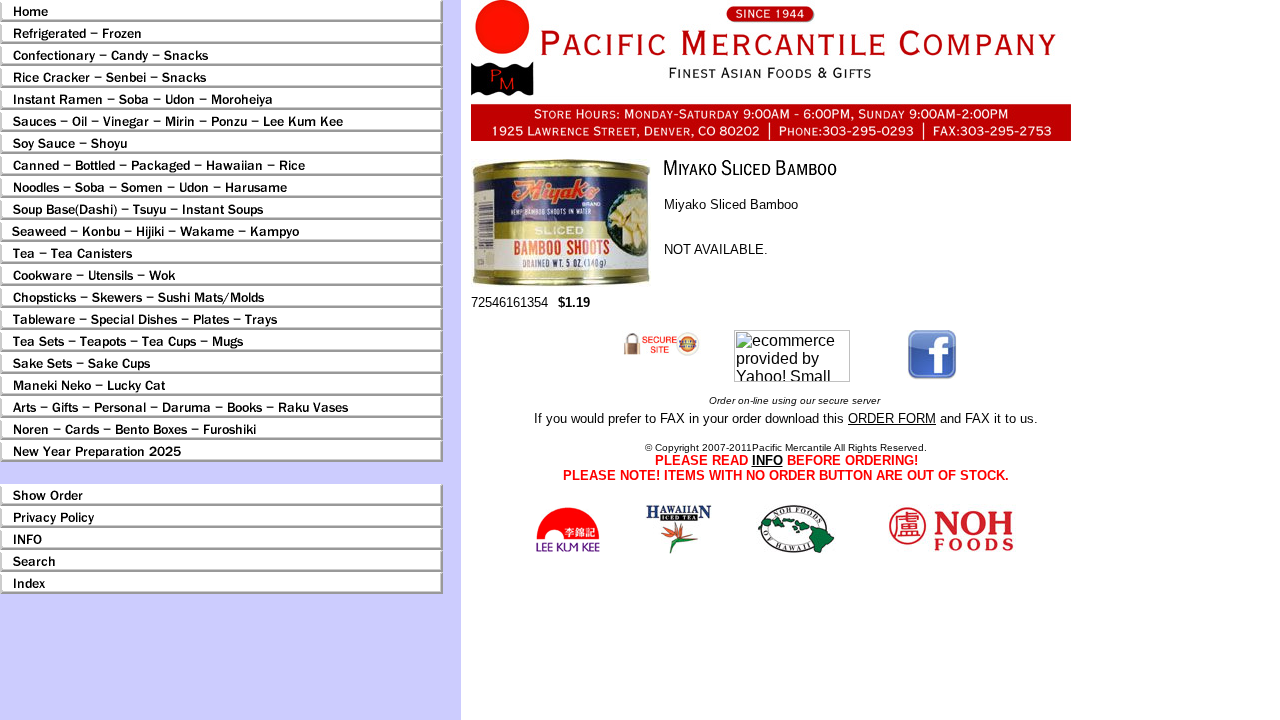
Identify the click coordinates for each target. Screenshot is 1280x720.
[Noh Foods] (678, 548)
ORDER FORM (892, 418)
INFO (767, 460)
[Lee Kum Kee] (567, 549)
